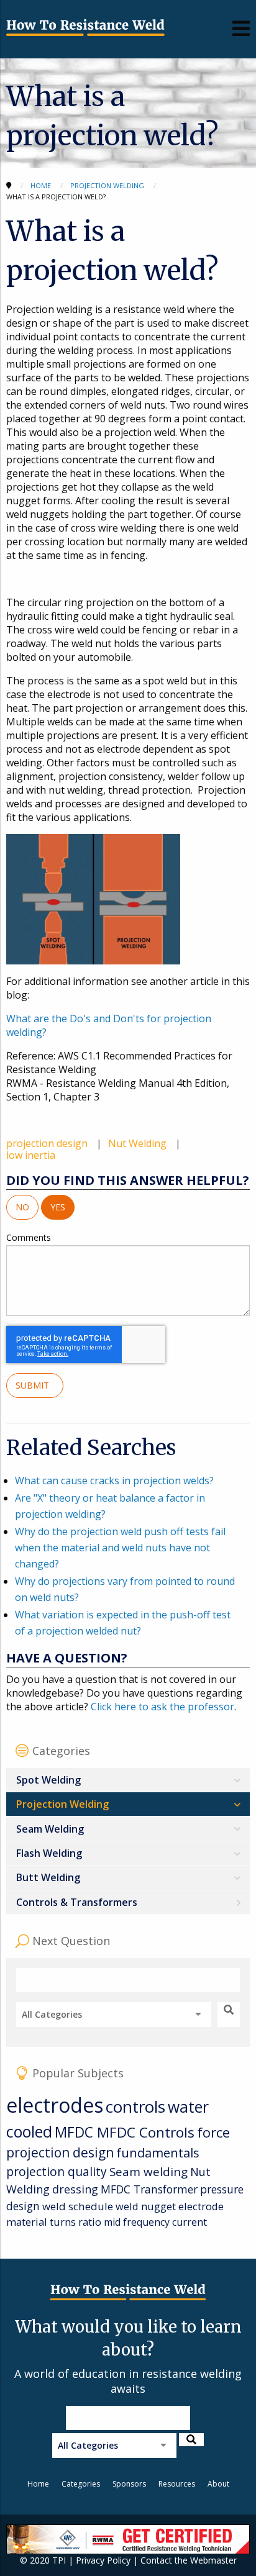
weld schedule (78, 2206)
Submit (35, 1385)
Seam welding (149, 2171)
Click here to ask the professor (162, 1707)
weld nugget (146, 2206)
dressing (75, 2189)
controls (135, 2107)
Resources (177, 2484)
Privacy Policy (103, 2560)
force (213, 2132)
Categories (81, 2484)
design (23, 2206)
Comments (29, 1237)
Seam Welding (50, 1829)
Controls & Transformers (77, 1902)
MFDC (76, 2132)
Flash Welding (49, 1853)
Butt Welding (48, 1877)
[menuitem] (128, 1780)
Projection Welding (62, 1804)
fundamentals (158, 2153)
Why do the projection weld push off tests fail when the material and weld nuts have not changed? (120, 1547)
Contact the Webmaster (189, 2560)
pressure (222, 2189)
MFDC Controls (146, 2132)
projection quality (57, 2171)
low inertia (31, 1155)
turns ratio (75, 2222)
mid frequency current (155, 2222)
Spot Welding (48, 1780)
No (22, 1207)
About (218, 2484)
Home (38, 2484)
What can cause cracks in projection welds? (114, 1481)
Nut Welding (139, 1143)
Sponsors (129, 2484)
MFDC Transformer (149, 2189)
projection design (48, 1143)
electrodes (55, 2105)
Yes (58, 1207)
